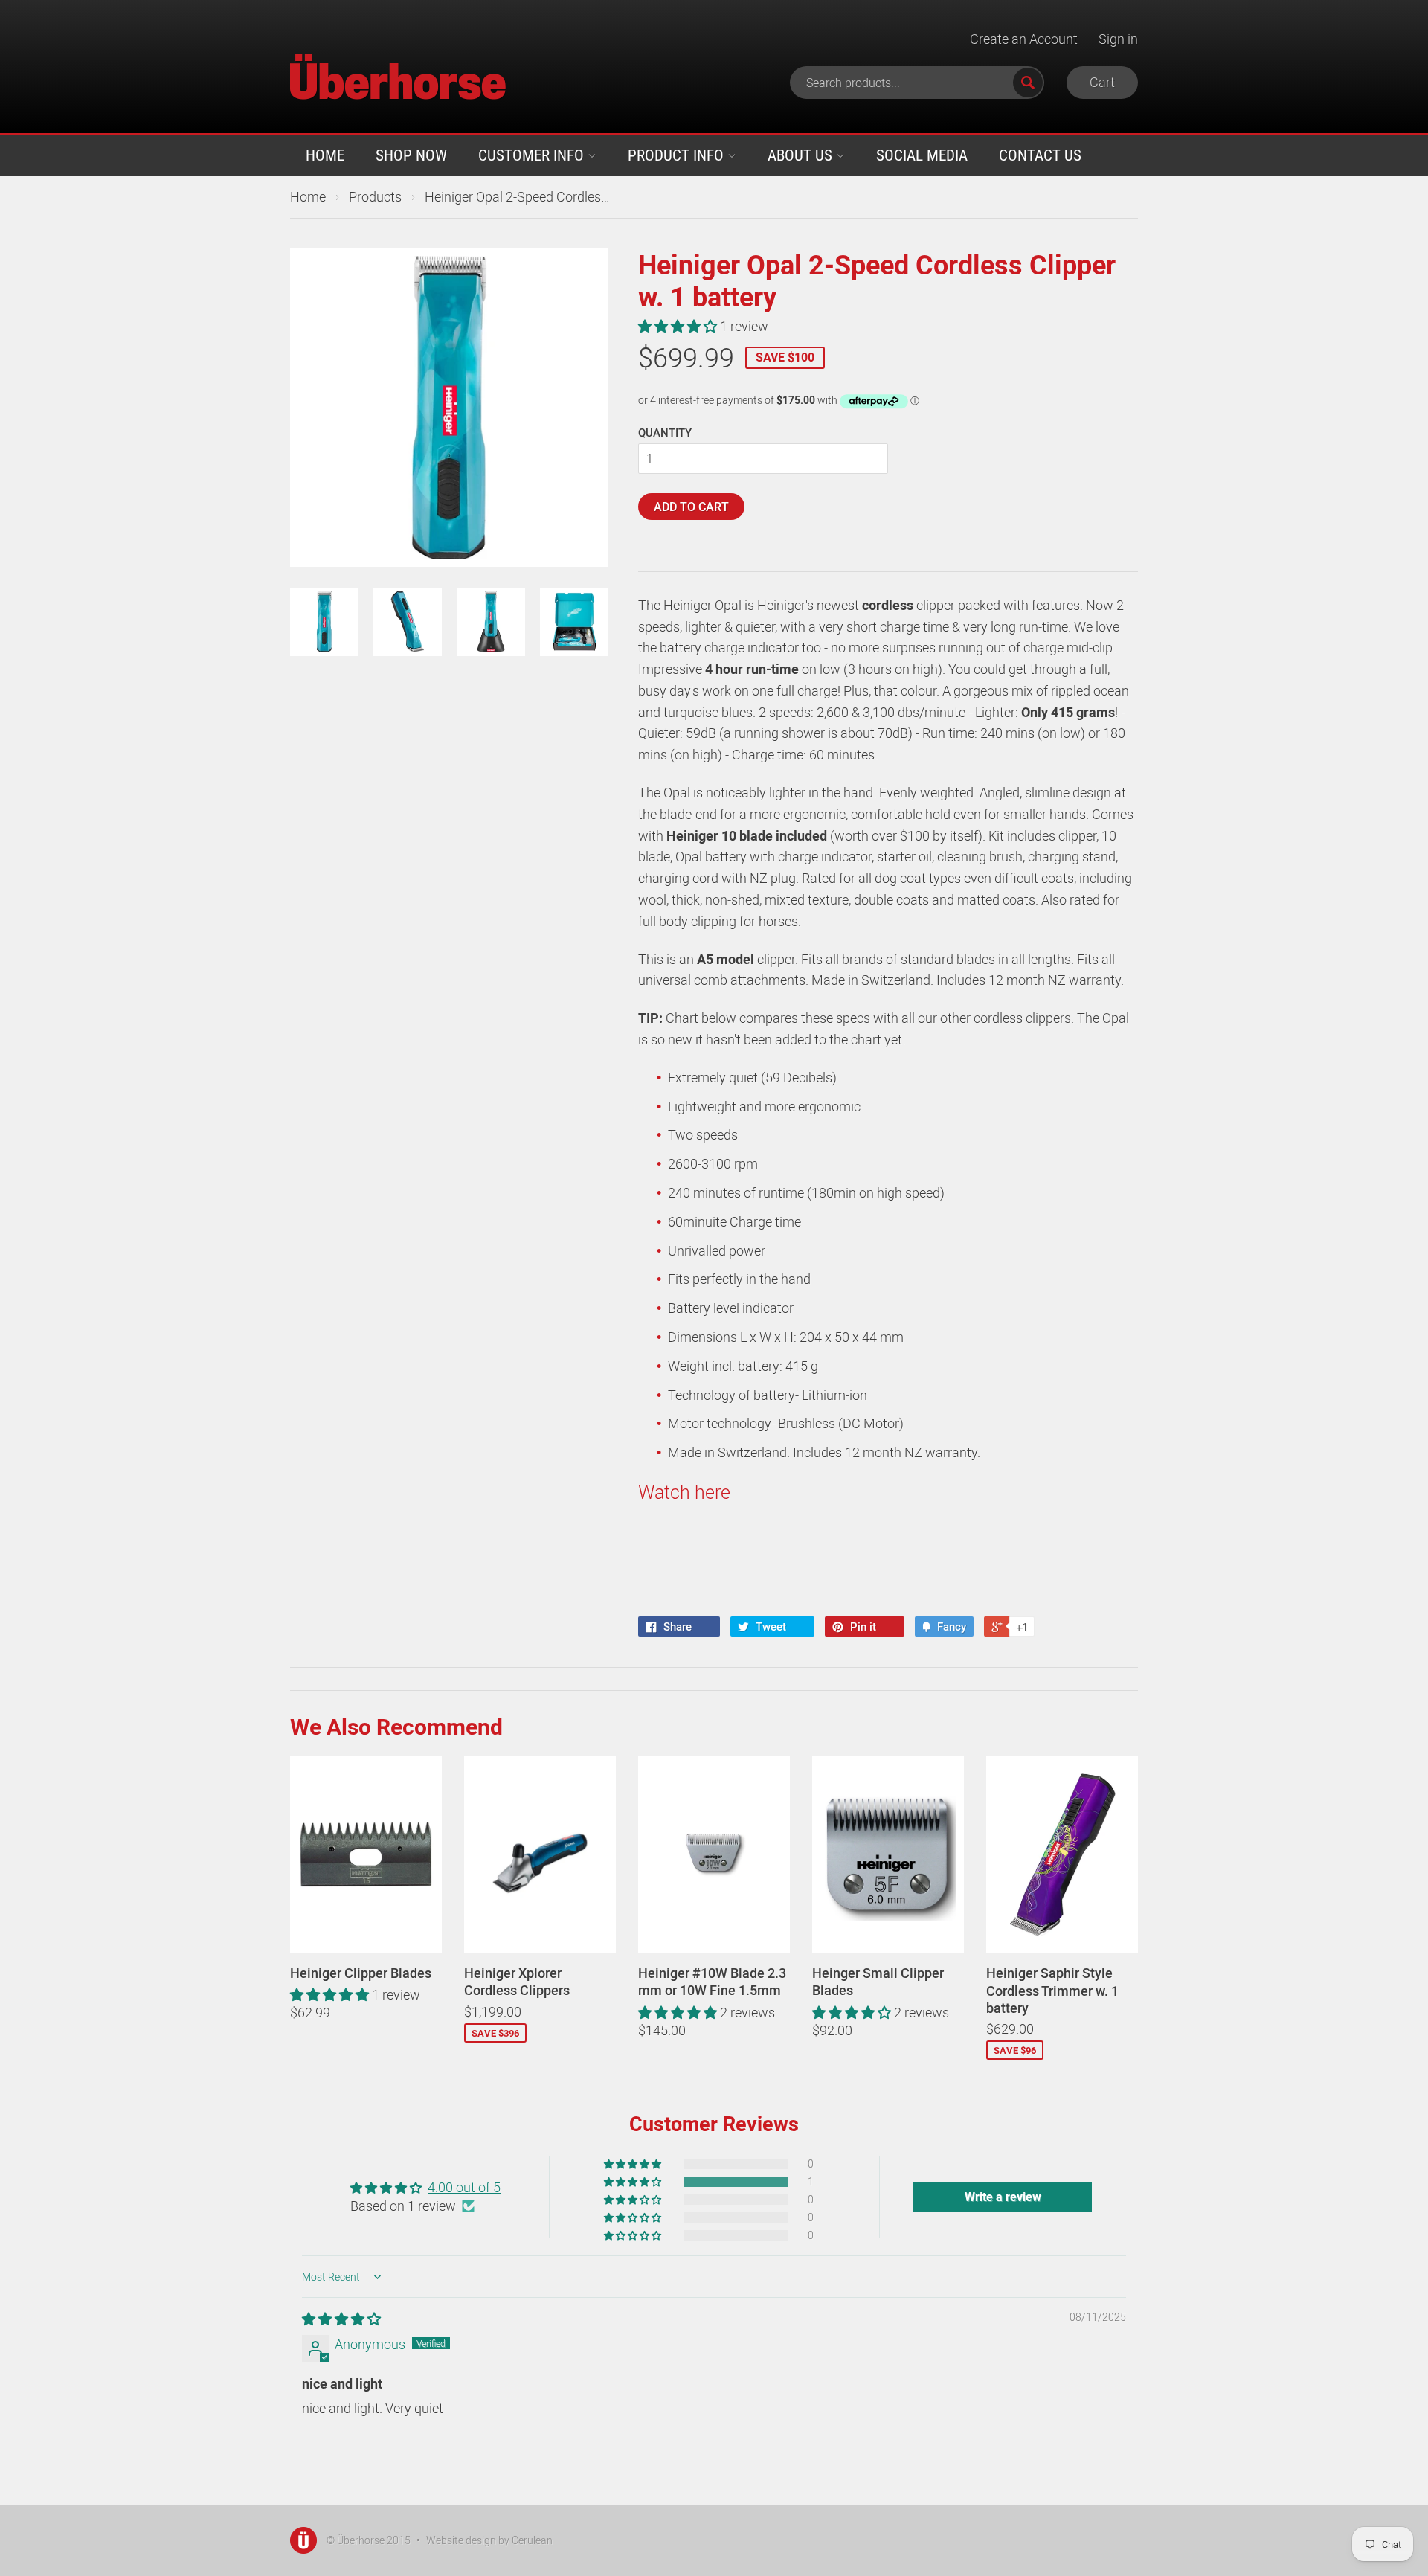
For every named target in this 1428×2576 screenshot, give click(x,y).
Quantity (665, 432)
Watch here (684, 1491)
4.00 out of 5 (464, 2187)
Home (325, 155)
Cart (1102, 82)
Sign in (1118, 39)
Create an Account (1024, 39)
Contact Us (1040, 155)
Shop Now (411, 155)
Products (375, 196)
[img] (341, 2319)
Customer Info (533, 155)
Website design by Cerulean (489, 2540)
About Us (802, 155)
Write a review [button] (1003, 2197)
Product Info (678, 155)
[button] (679, 326)
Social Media (922, 155)
